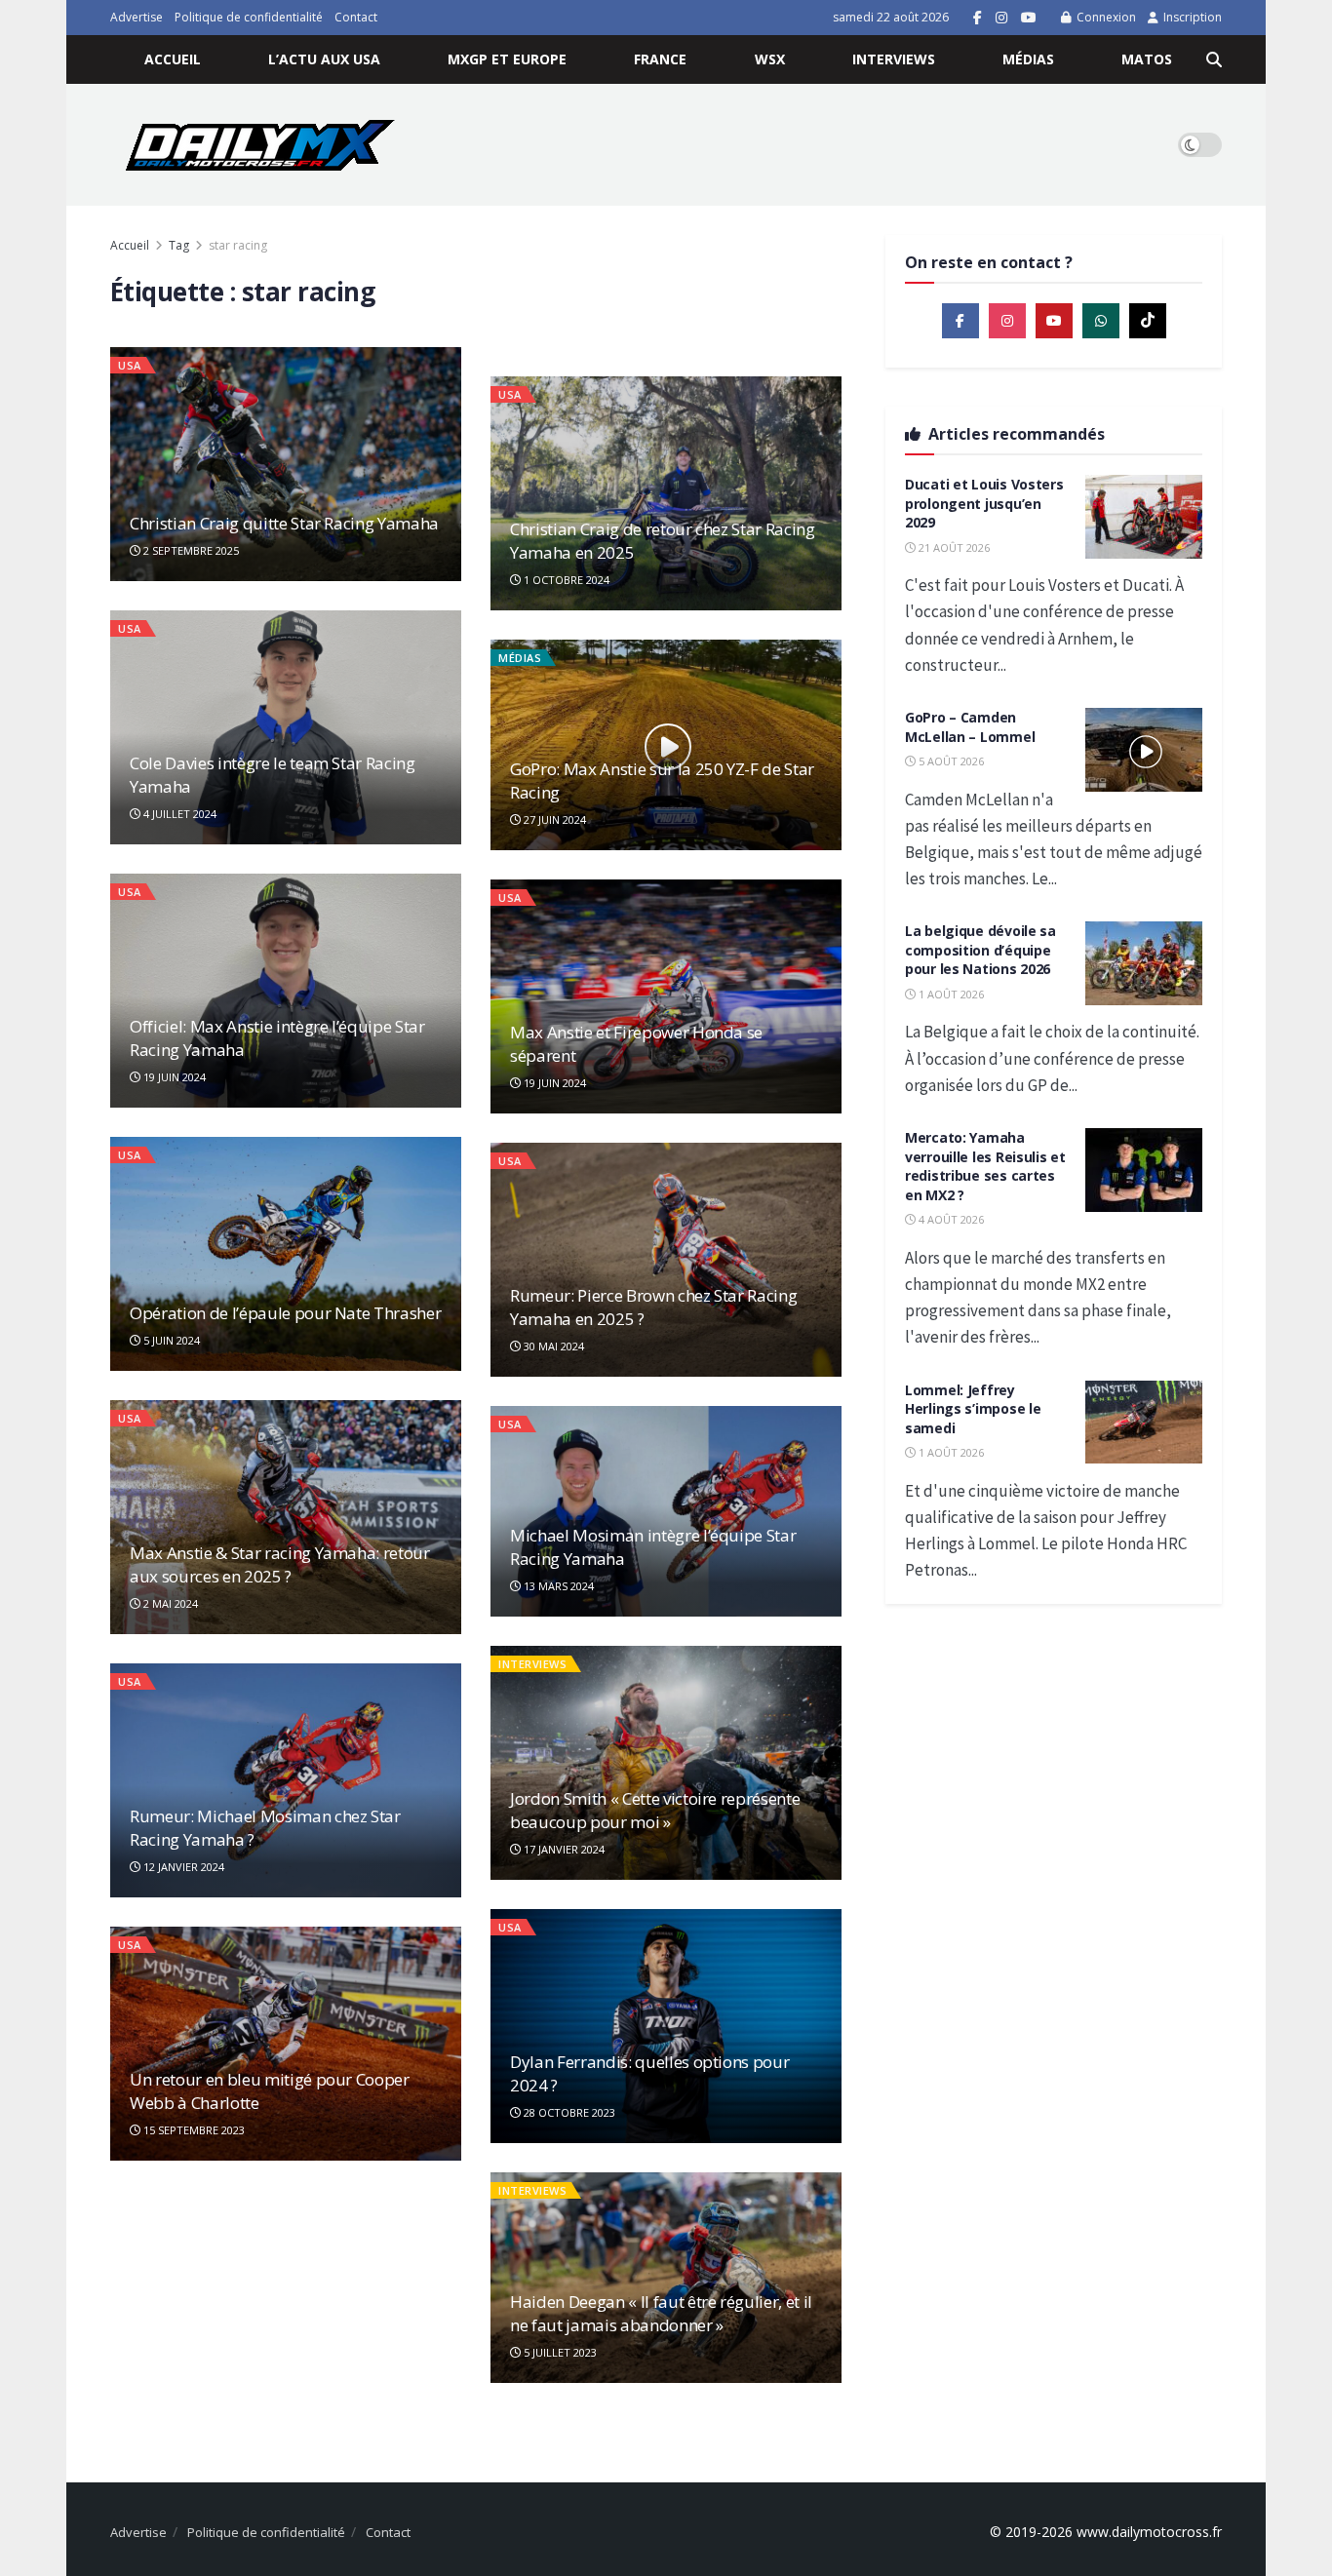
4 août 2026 (950, 1219)
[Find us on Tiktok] (1148, 321)
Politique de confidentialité (249, 17)
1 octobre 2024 (565, 580)
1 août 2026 (950, 994)
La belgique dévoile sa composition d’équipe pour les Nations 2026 (980, 950)
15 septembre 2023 (193, 2130)
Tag (179, 245)
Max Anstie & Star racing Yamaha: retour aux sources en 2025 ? (280, 1564)
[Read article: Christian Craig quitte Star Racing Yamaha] (286, 464)
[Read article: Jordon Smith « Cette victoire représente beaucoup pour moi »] (666, 1763)
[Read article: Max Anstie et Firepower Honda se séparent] (666, 996)
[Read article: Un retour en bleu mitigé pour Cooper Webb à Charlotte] (286, 2044)
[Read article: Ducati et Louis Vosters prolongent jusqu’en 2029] (1144, 517)
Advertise (137, 17)
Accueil (173, 59)
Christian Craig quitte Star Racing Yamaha (284, 523)
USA (130, 365)
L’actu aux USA (324, 59)
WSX (770, 59)
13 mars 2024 (557, 1586)
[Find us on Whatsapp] (1101, 321)
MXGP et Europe (507, 59)
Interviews (894, 59)
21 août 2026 (953, 547)
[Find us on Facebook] (978, 18)
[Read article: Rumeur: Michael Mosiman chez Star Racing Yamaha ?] (286, 1780)
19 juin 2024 (173, 1077)
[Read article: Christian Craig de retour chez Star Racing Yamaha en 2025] (666, 493)
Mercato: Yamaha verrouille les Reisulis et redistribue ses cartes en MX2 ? (985, 1166)
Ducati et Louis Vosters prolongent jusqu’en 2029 (984, 503)
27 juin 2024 (553, 820)
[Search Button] (1214, 59)
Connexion (1105, 17)
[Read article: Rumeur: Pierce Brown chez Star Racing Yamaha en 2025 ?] (666, 1260)
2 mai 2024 (169, 1603)
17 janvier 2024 (563, 1849)
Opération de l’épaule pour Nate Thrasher (285, 1313)
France (660, 59)
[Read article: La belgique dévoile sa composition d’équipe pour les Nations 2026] (1144, 963)
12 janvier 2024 (182, 1867)
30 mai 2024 (552, 1346)
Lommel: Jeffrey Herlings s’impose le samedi (973, 1409)
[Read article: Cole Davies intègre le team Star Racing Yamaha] (286, 727)
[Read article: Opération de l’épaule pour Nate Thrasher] (286, 1254)
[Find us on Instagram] (1001, 18)
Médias (1028, 59)
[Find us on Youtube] (1029, 18)
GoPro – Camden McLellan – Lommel (970, 727)
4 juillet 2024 (178, 814)
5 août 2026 (950, 761)
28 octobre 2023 (568, 2112)
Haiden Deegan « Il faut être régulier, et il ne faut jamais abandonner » (661, 2313)
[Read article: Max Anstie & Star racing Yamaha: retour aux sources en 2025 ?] (286, 1517)
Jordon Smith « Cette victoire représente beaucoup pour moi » (655, 1810)
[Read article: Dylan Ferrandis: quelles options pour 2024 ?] (666, 2026)
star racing (238, 245)
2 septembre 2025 (190, 550)
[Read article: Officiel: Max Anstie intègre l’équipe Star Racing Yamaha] (286, 991)
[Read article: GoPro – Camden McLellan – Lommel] (1144, 750)
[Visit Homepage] (260, 145)
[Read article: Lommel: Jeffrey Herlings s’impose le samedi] (1144, 1423)
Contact (356, 17)
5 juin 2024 (170, 1340)
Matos (1147, 59)
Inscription (1191, 17)
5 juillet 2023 (559, 2352)
